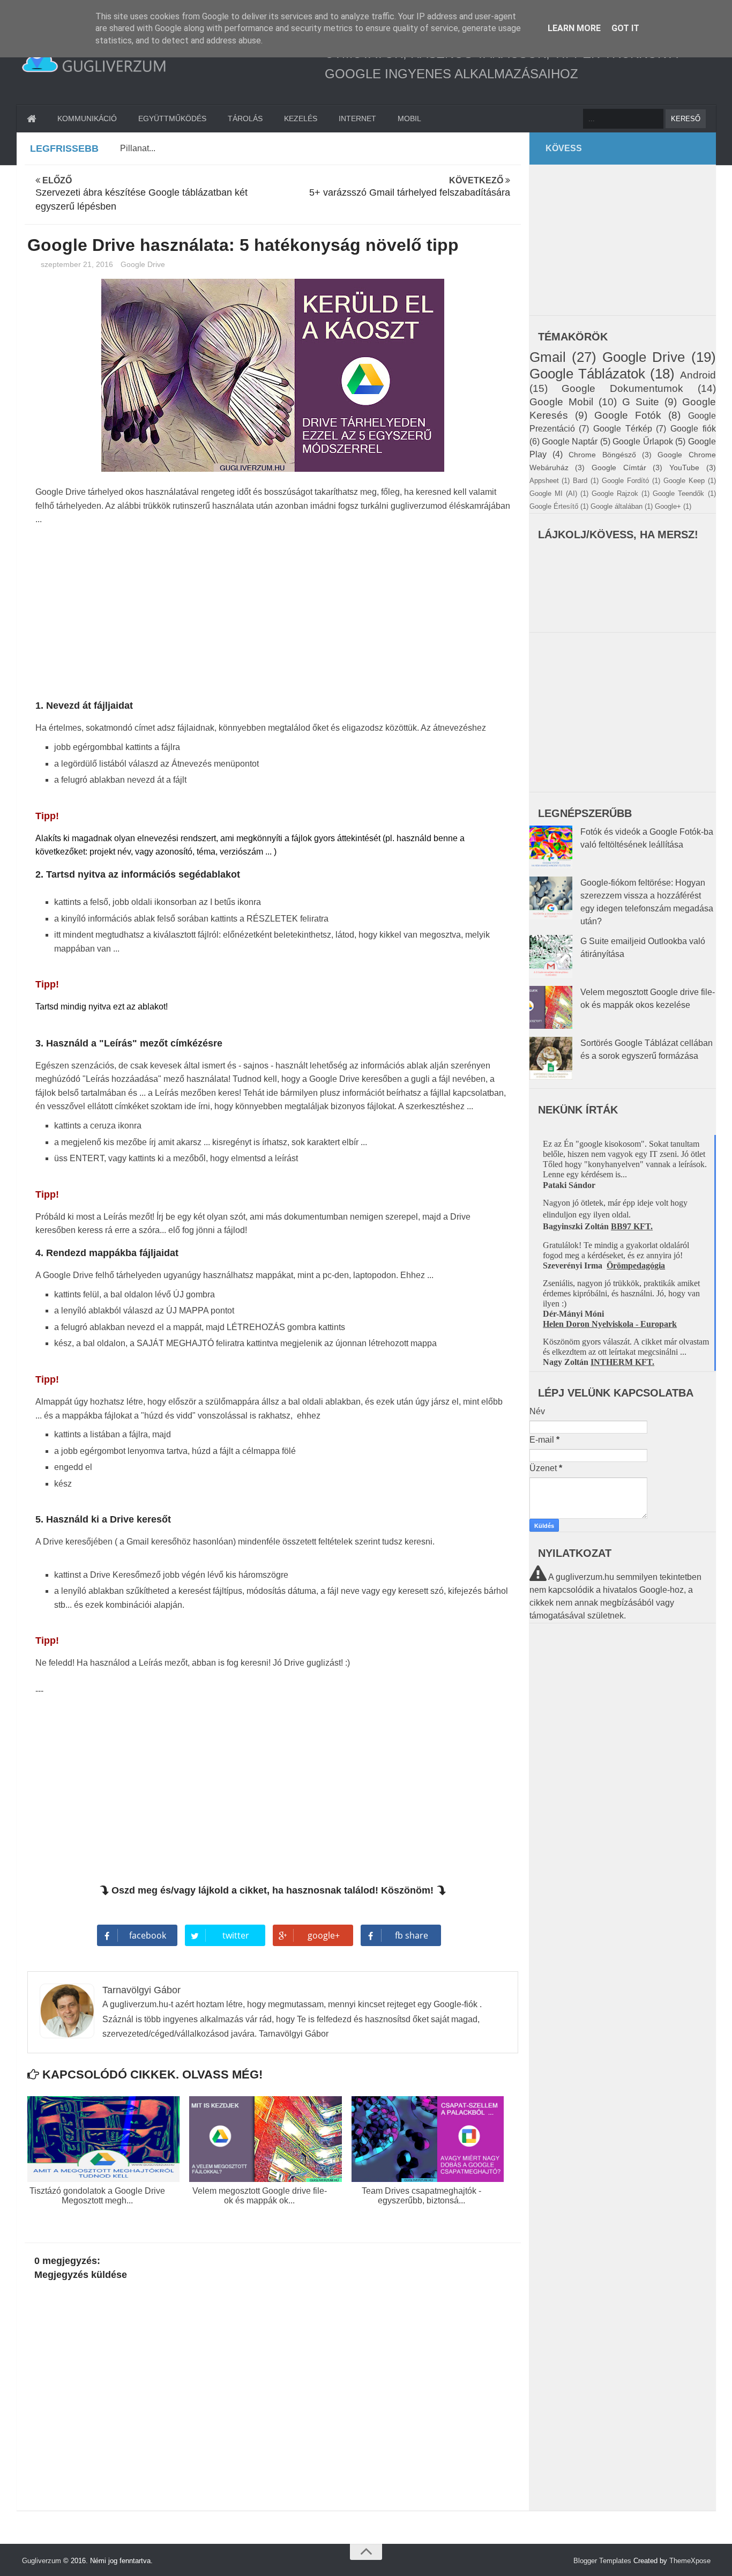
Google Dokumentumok (622, 388)
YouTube (684, 467)
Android (698, 375)
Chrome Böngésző (602, 455)
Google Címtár (619, 467)
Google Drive (143, 264)
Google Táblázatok (587, 374)
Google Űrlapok (643, 441)
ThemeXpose (690, 2561)
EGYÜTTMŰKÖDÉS (172, 118)
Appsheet (544, 481)
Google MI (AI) (553, 493)
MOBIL (409, 118)
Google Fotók (628, 415)
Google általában (617, 506)
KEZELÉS (301, 118)
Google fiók (693, 429)
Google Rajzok (615, 493)
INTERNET (357, 118)
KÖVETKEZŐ (410, 187)
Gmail (548, 357)
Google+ (668, 506)
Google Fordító (625, 481)
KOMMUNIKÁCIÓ (87, 118)
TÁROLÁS (245, 118)
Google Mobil (561, 402)
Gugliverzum (42, 2561)
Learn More (574, 28)
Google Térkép (623, 429)
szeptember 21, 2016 (78, 264)
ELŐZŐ (141, 194)
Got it (625, 28)
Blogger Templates (602, 2561)
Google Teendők (678, 493)
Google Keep (684, 481)
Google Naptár (570, 441)
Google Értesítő (554, 506)
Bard (580, 481)
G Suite (641, 402)
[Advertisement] (273, 615)
